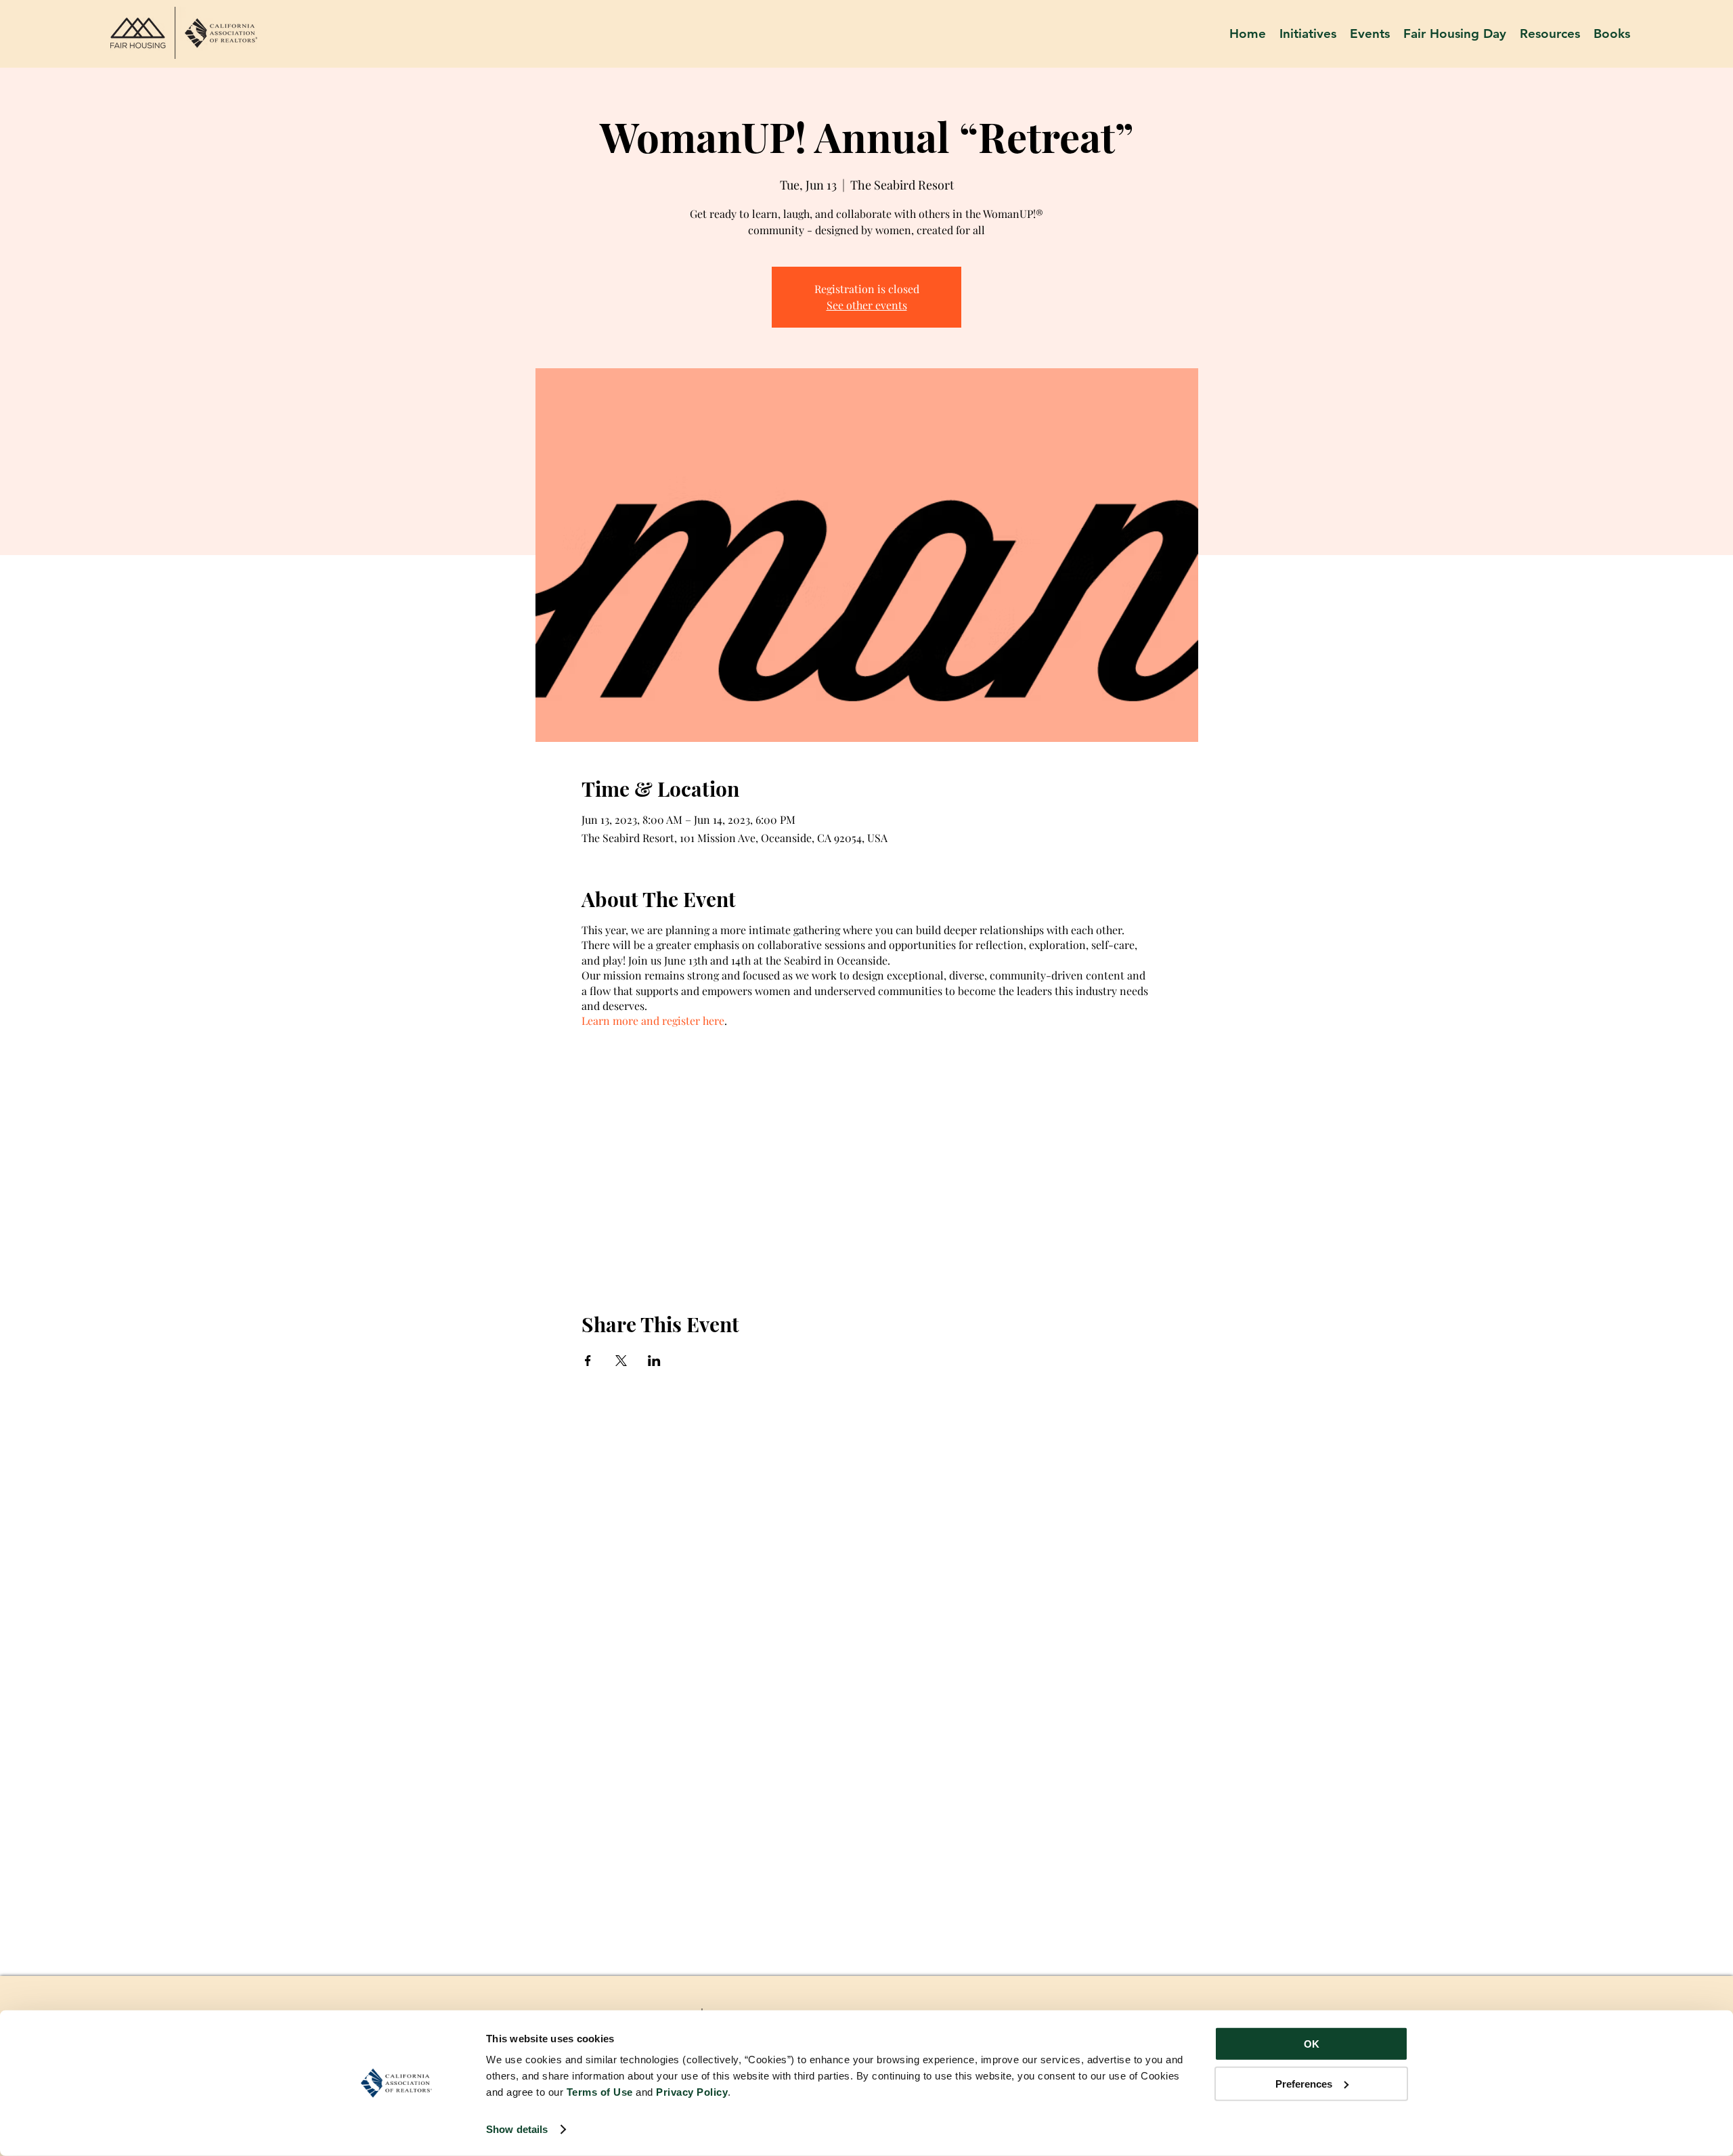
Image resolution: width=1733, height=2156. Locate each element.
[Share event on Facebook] (588, 1361)
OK (1312, 2044)
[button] (1550, 34)
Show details (517, 2129)
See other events (867, 305)
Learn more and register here (653, 1020)
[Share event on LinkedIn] (654, 1361)
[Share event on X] (621, 1361)
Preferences (1304, 2083)
